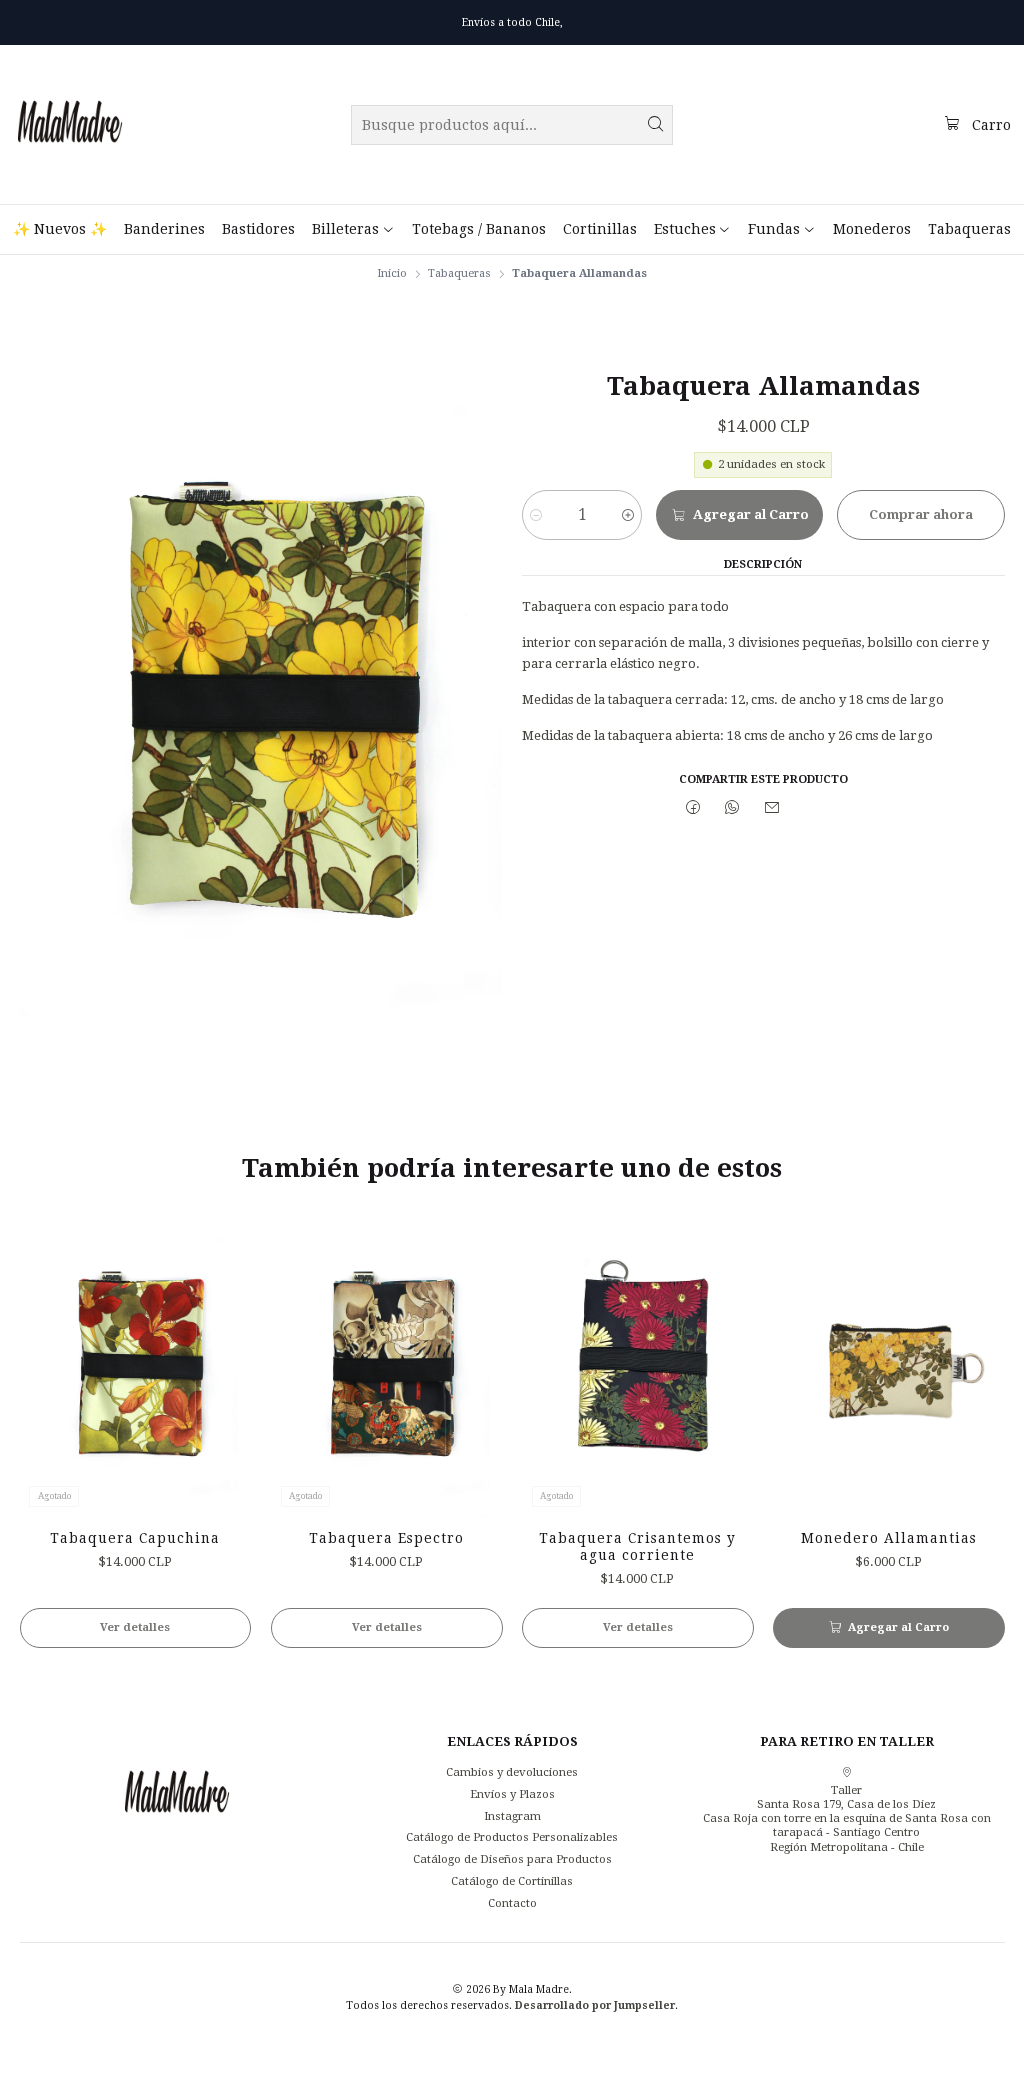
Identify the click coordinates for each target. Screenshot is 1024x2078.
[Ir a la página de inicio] (70, 125)
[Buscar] (656, 125)
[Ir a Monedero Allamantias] (889, 1362)
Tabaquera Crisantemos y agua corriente (637, 1546)
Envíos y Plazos (512, 1794)
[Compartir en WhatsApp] (733, 809)
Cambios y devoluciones (512, 1772)
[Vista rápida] (222, 1362)
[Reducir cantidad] (536, 515)
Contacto (512, 1903)
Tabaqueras (459, 273)
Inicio (392, 273)
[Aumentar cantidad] (627, 515)
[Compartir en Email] (773, 809)
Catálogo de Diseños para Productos (512, 1859)
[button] (353, 229)
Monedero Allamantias (889, 1538)
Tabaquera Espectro (386, 1538)
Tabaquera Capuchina (135, 1538)
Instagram (512, 1816)
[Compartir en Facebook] (693, 809)
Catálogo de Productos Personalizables (512, 1837)
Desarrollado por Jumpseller (595, 2005)
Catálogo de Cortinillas (512, 1881)
